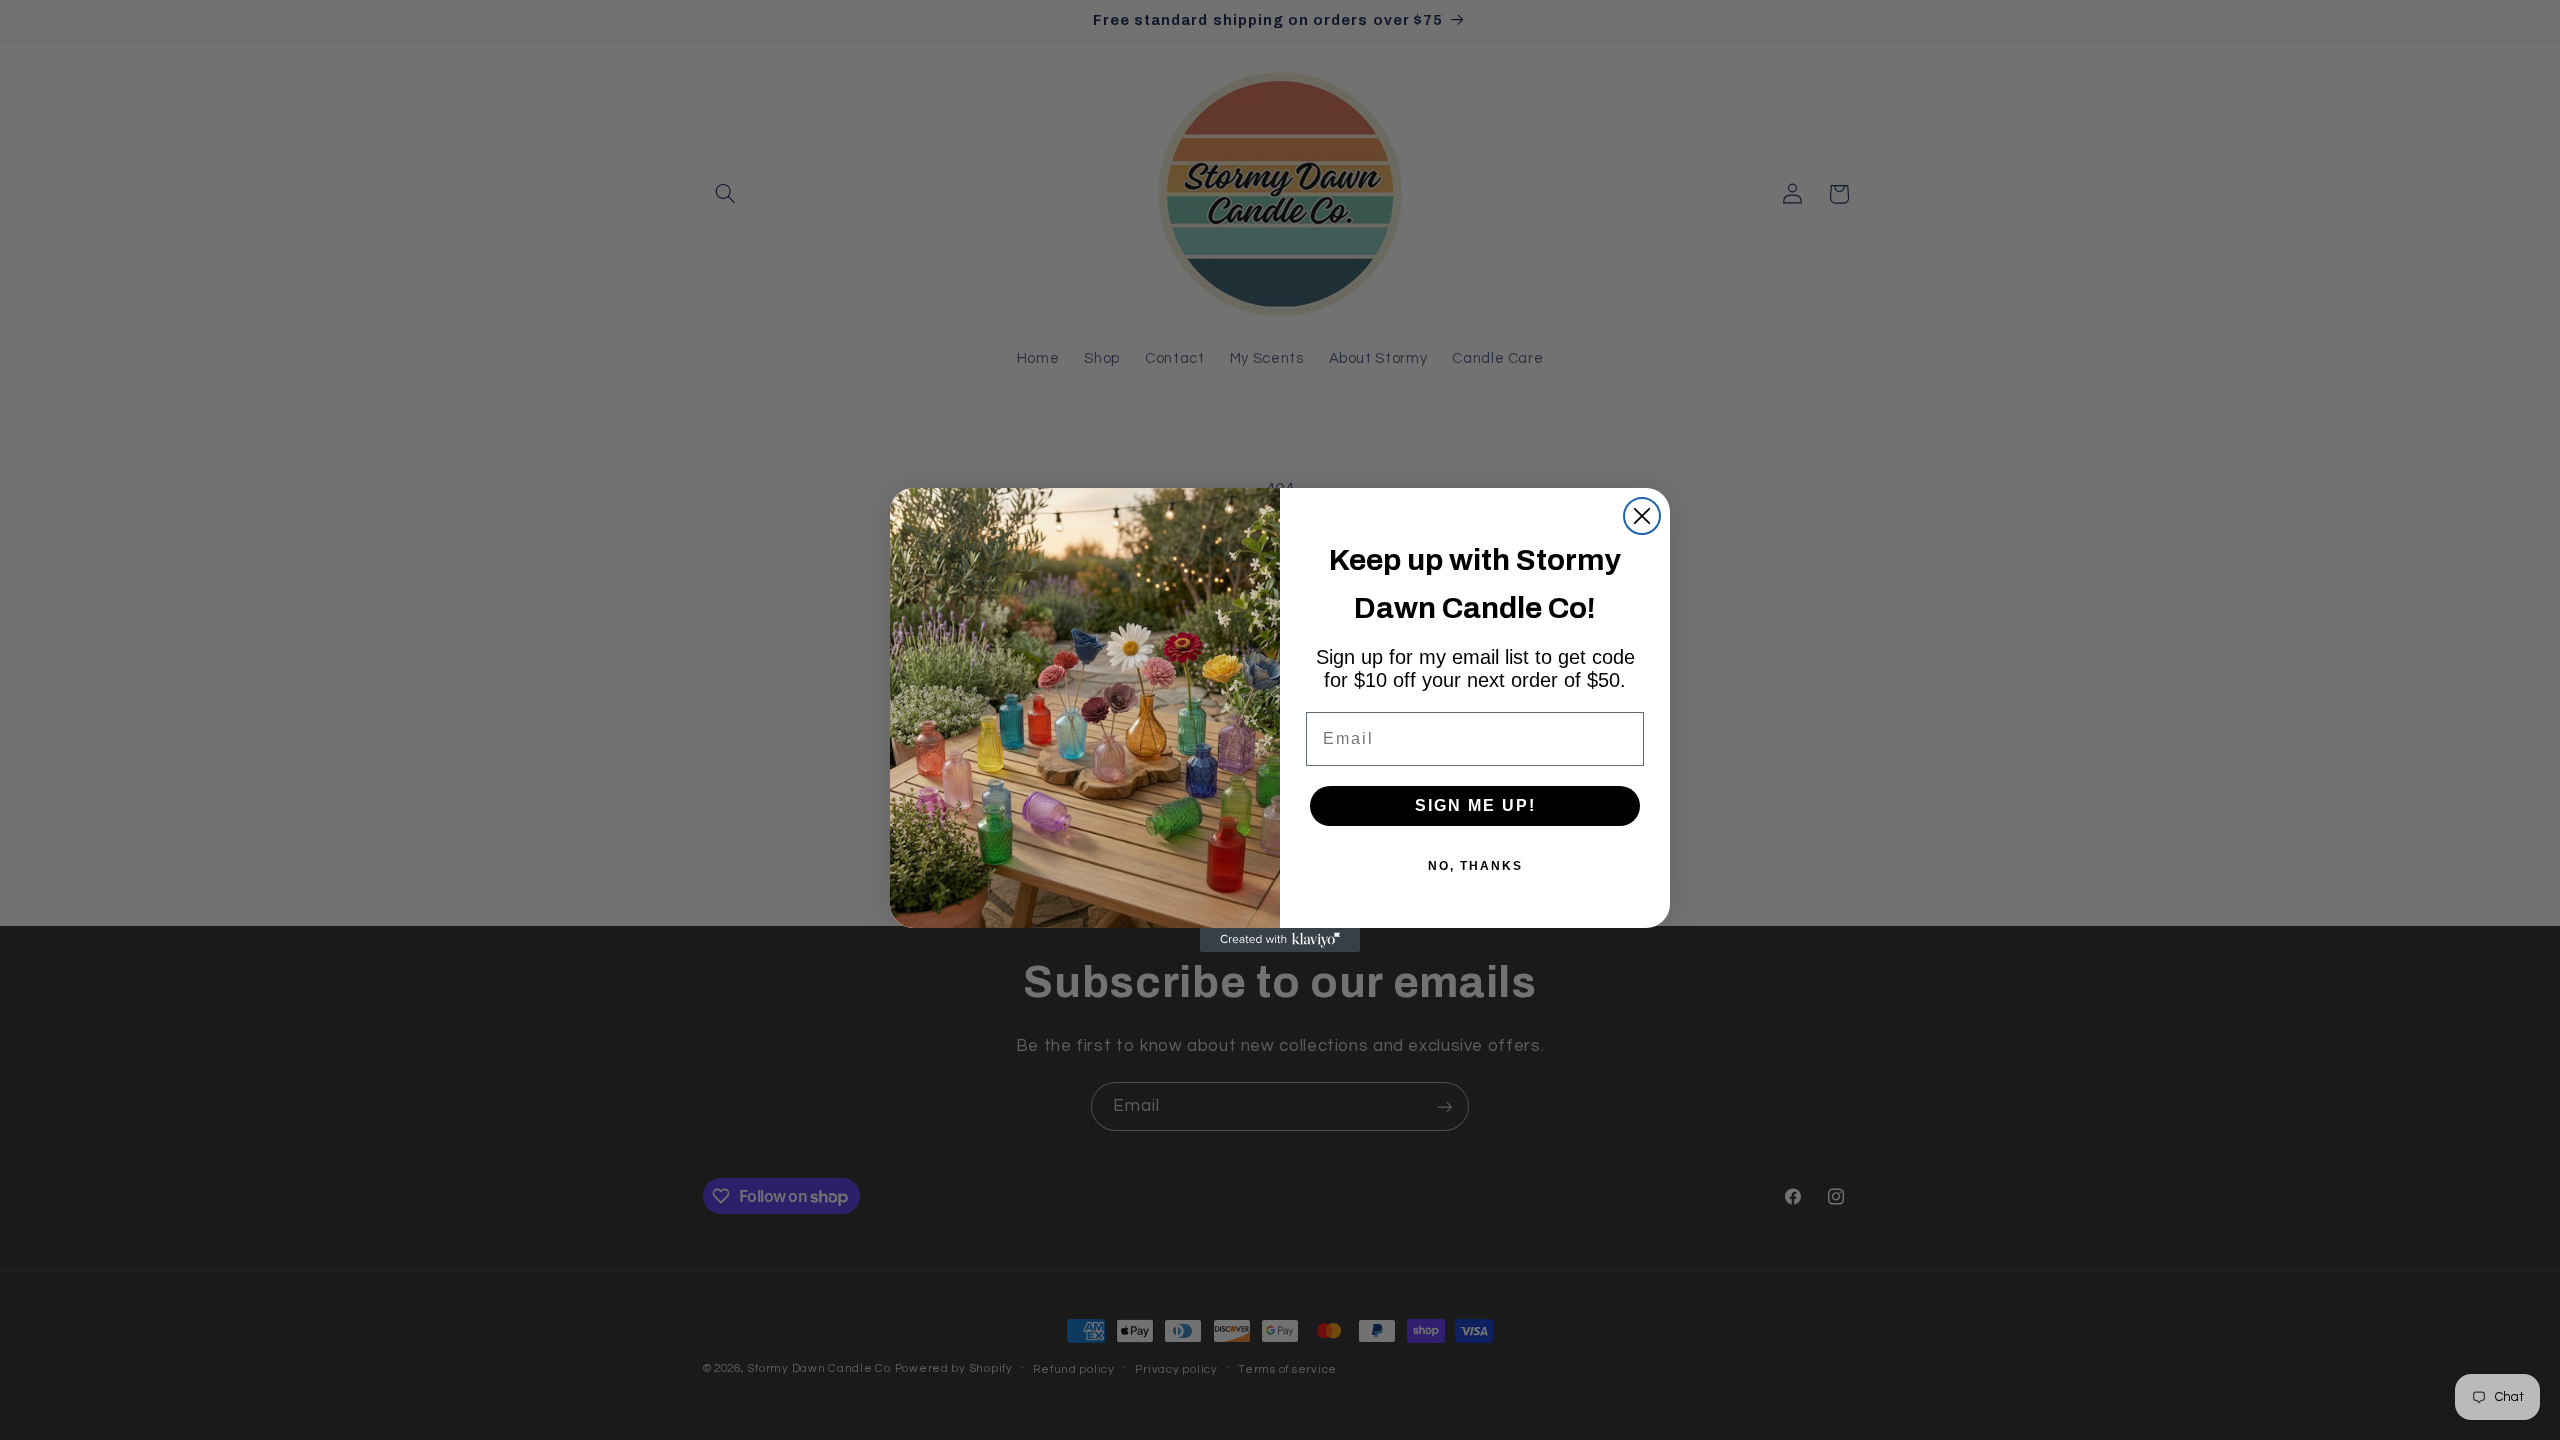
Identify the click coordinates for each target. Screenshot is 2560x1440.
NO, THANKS (1475, 866)
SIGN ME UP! (1475, 805)
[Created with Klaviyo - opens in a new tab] (1280, 940)
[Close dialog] (1642, 516)
